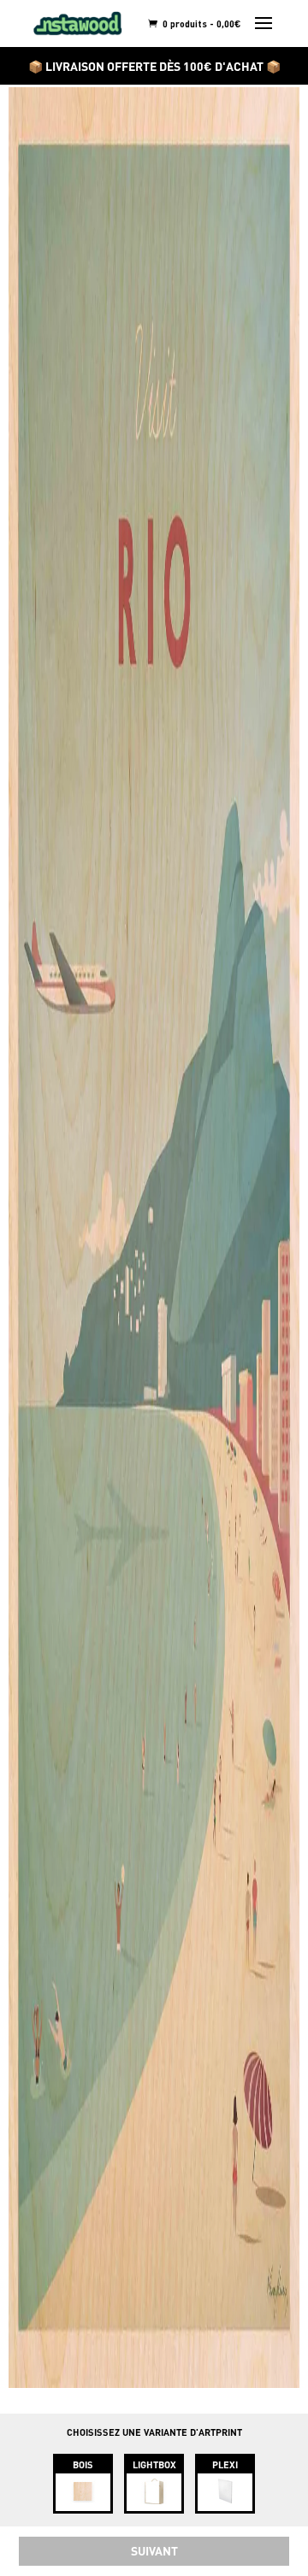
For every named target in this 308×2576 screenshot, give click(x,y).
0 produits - (201, 24)
